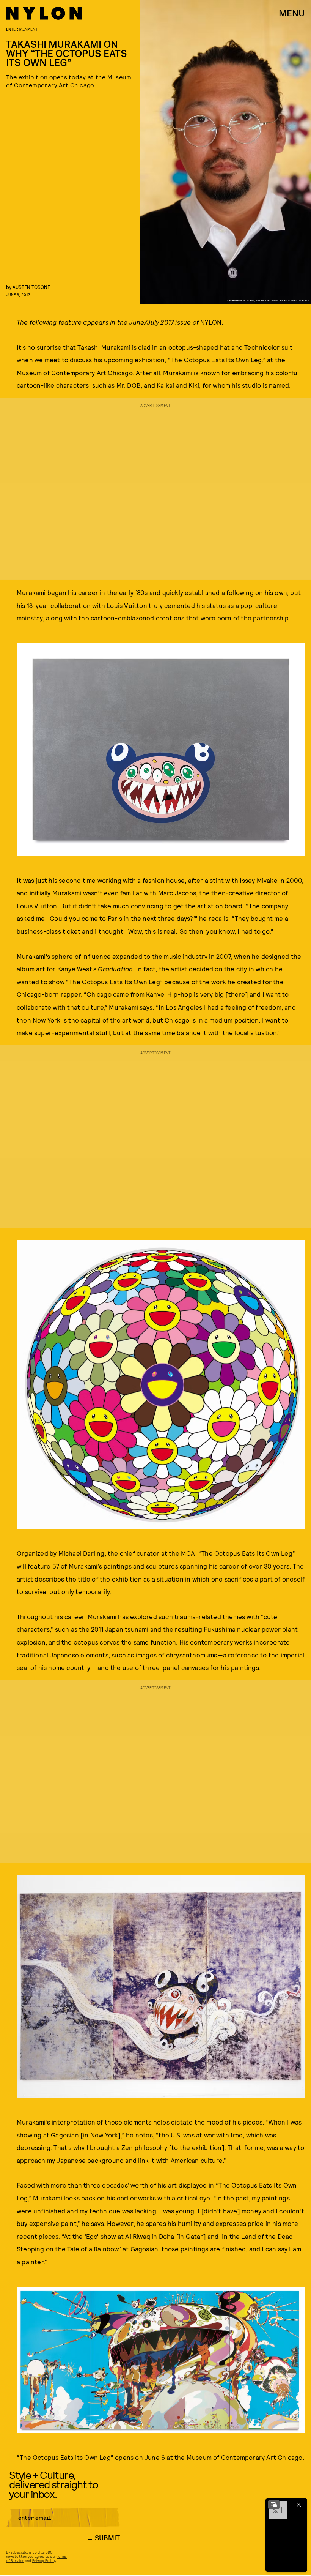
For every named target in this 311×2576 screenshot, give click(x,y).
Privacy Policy (44, 2560)
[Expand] (274, 2505)
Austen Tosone (31, 287)
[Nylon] (44, 13)
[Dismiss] (299, 2505)
